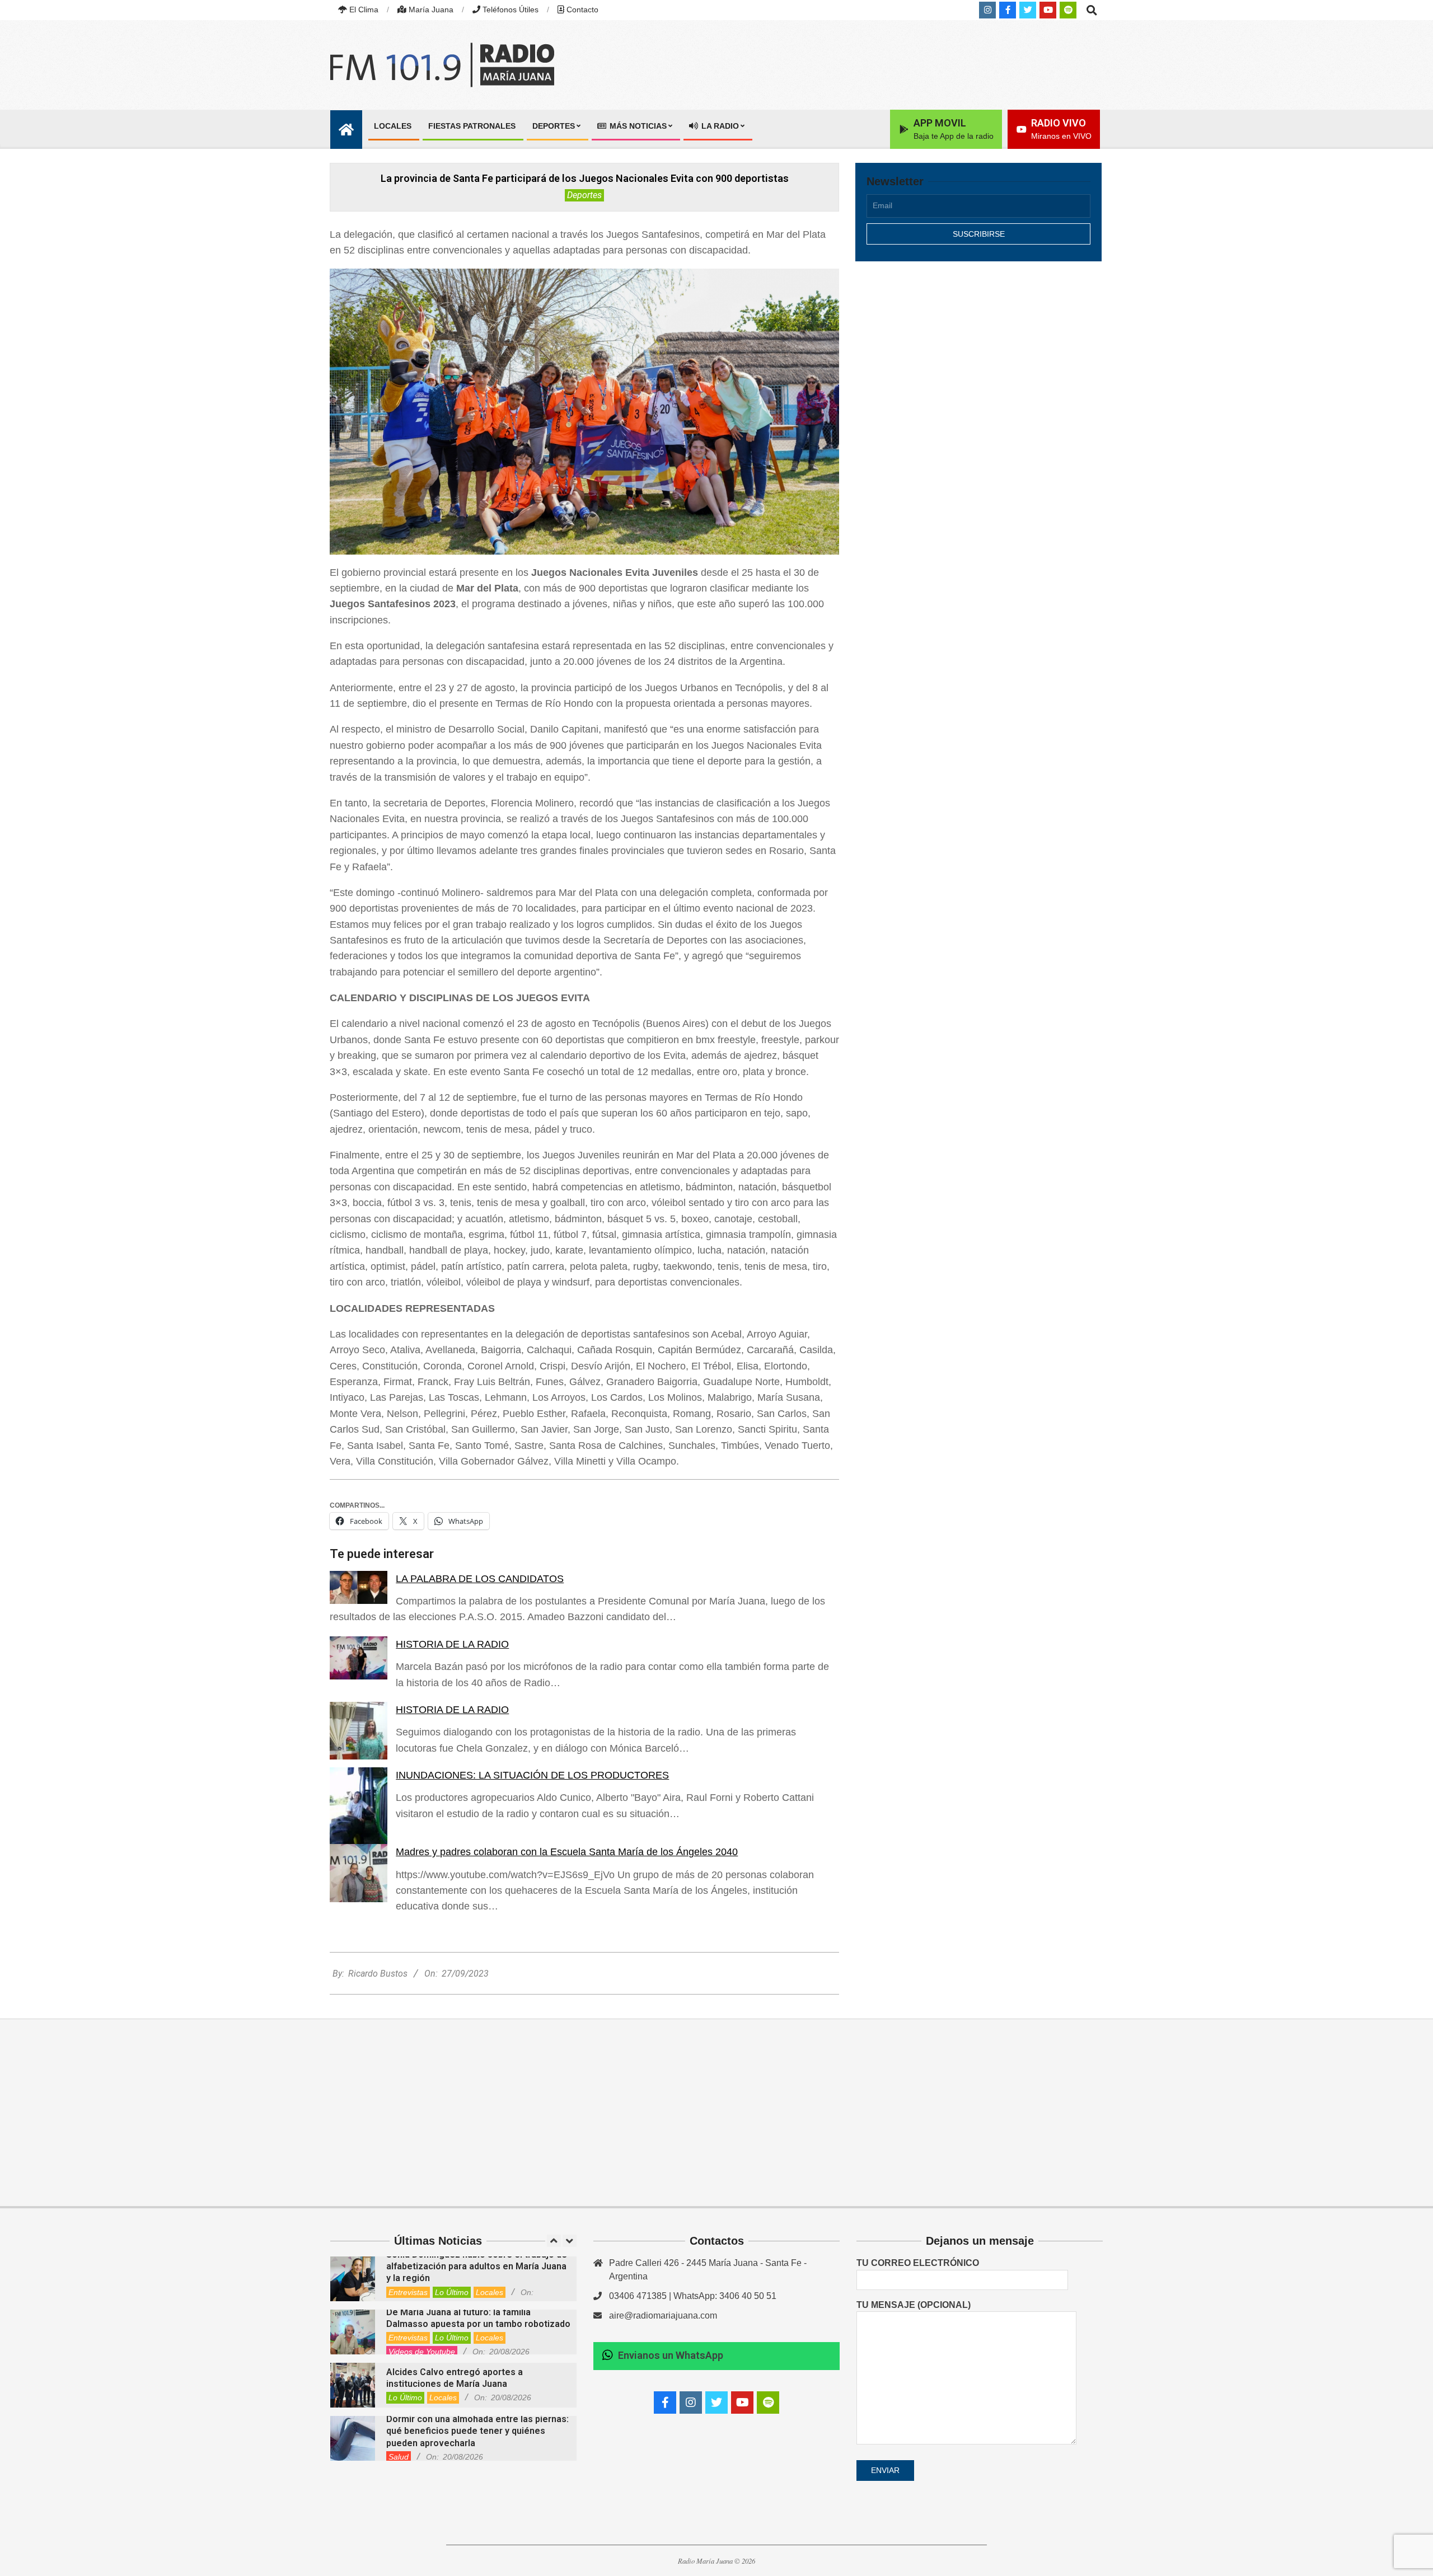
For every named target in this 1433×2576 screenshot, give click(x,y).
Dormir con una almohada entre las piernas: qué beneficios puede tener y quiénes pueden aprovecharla (477, 2431)
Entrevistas (408, 2292)
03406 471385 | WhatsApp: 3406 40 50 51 (693, 2296)
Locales (490, 2292)
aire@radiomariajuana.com (663, 2315)
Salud (399, 2457)
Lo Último (452, 2292)
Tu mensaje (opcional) (914, 2305)
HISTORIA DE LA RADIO (452, 1644)
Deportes (584, 195)
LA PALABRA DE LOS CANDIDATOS (480, 1579)
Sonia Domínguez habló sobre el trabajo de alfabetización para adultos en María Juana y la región (477, 2267)
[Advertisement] (978, 368)
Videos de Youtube (422, 2352)
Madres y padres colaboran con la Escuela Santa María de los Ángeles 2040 (567, 1852)
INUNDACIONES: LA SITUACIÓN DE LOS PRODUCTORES (532, 1775)
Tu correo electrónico (918, 2263)
